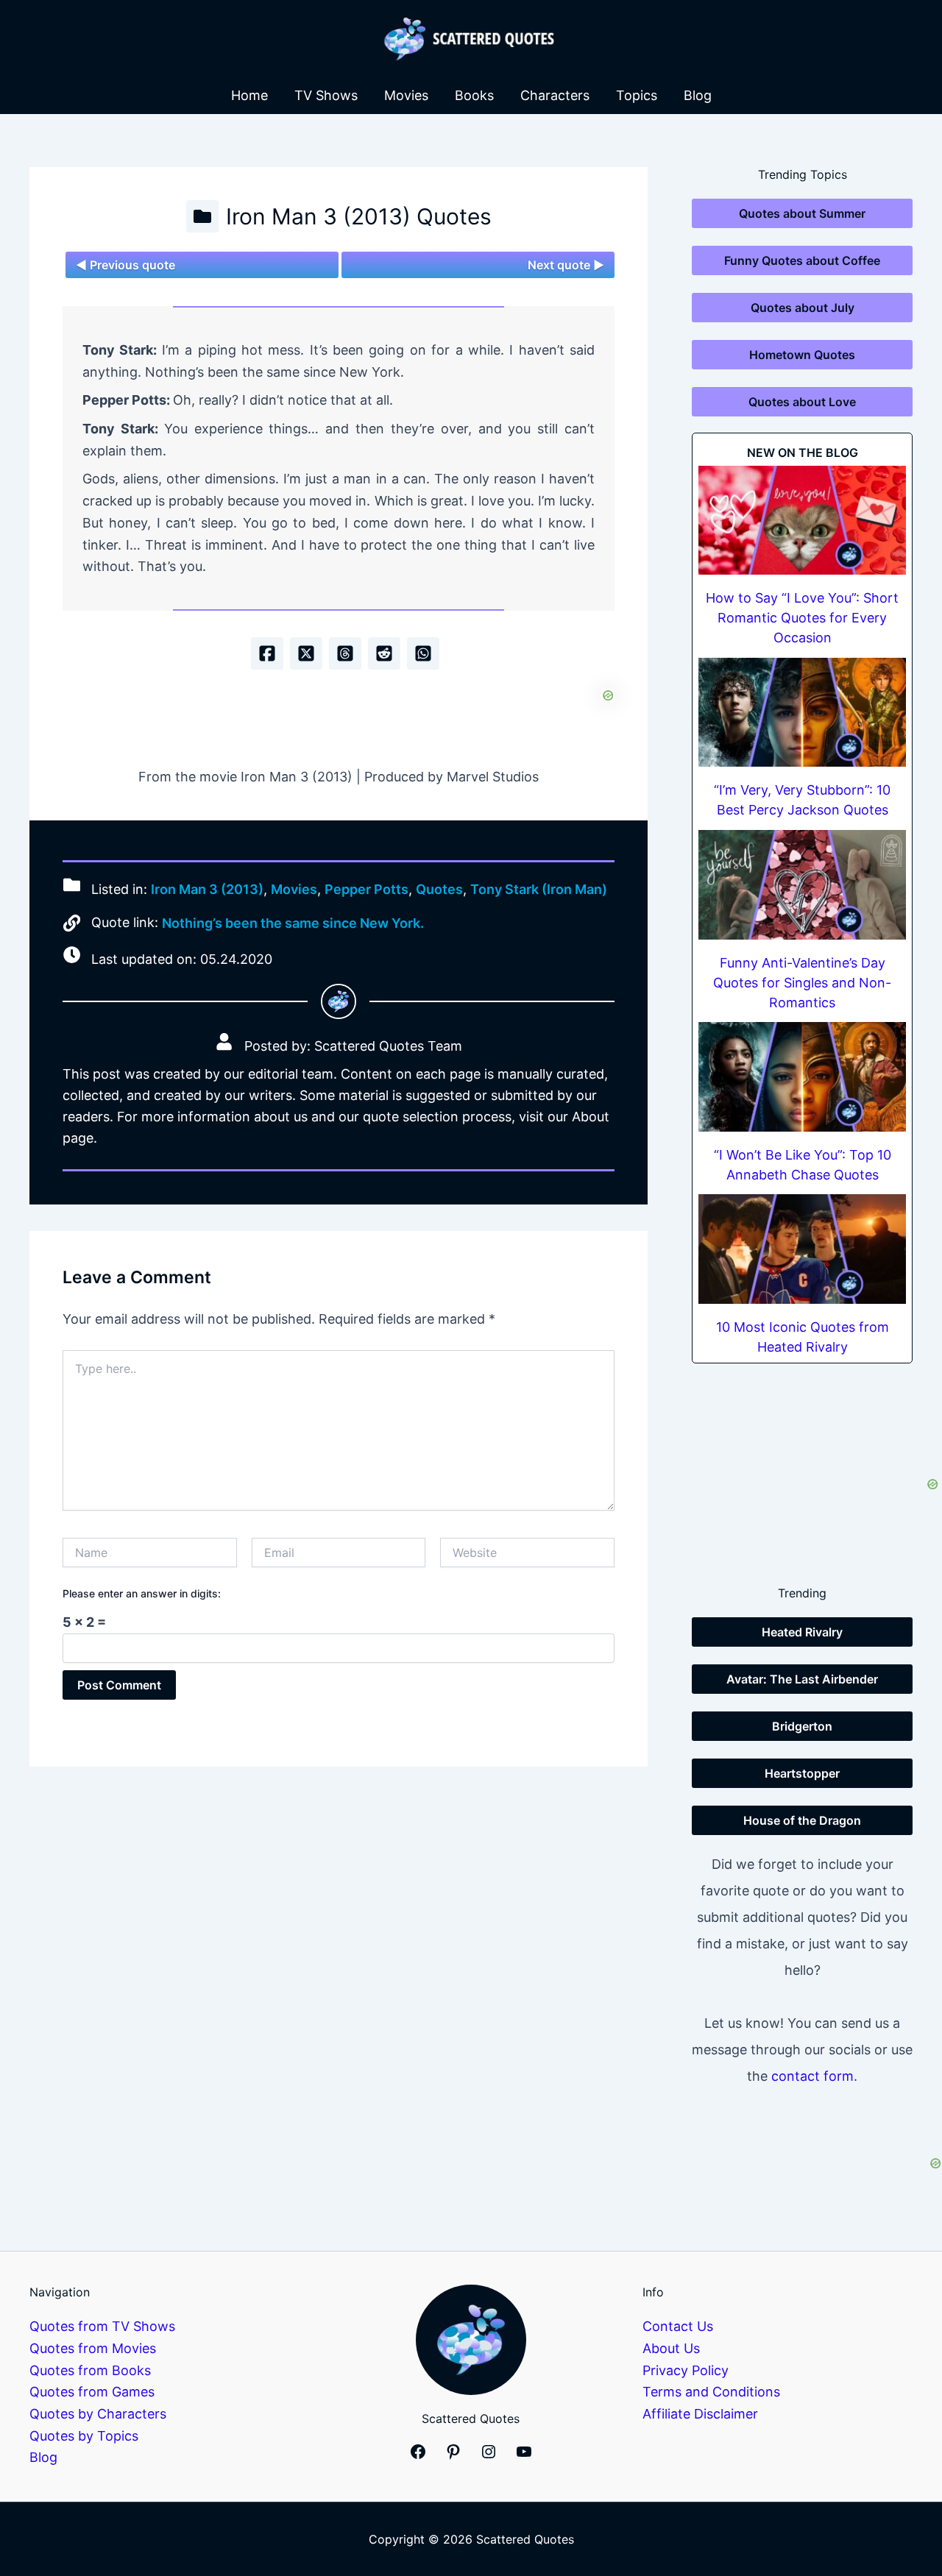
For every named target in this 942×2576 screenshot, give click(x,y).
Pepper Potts (366, 889)
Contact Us (678, 2326)
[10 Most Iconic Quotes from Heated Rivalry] (802, 1249)
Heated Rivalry (802, 1632)
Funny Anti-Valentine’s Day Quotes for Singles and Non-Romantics (802, 983)
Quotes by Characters (98, 2414)
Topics (637, 95)
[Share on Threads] (345, 653)
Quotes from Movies (93, 2348)
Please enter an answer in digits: (142, 1593)
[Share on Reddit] (384, 653)
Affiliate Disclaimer (700, 2414)
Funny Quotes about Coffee (802, 260)
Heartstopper (802, 1773)
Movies (406, 95)
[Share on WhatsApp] (423, 653)
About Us (671, 2348)
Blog (698, 95)
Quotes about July (803, 308)
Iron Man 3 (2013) (207, 889)
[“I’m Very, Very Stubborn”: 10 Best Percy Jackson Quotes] (802, 713)
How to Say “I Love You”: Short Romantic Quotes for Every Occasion (802, 618)
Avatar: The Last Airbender (802, 1679)
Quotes (439, 889)
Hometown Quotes (802, 355)
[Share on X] (306, 653)
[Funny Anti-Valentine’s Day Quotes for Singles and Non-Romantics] (802, 885)
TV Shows (326, 95)
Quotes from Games (92, 2392)
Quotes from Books (90, 2370)
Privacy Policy (686, 2370)
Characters (555, 95)
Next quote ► (566, 265)
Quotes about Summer (802, 213)
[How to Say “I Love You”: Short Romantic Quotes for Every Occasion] (802, 521)
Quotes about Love (802, 402)
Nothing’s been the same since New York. (293, 923)
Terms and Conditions (711, 2392)
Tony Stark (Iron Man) (539, 889)
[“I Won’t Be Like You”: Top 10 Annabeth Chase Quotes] (802, 1077)
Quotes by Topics (84, 2436)
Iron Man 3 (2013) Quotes (359, 216)
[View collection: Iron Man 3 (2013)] (202, 216)
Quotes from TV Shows (102, 2326)
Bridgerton (802, 1726)
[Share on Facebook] (267, 653)
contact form (812, 2076)
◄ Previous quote (125, 265)
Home (249, 95)
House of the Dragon (802, 1820)
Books (474, 95)
